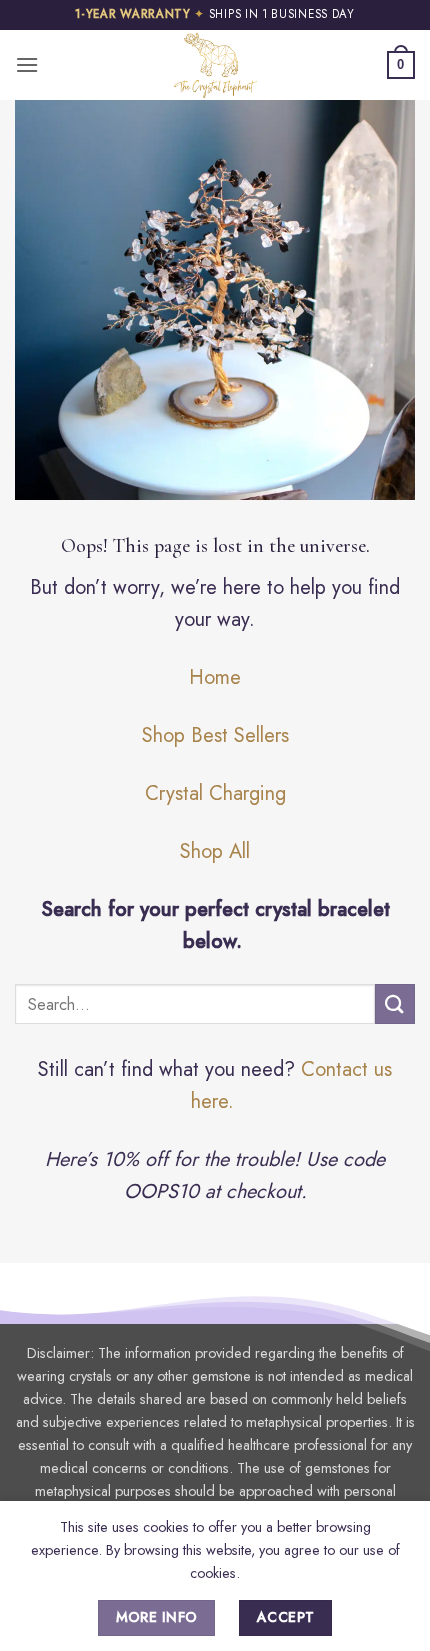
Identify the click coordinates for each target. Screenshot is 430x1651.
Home (215, 677)
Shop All (215, 851)
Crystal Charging (215, 793)
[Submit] (395, 1003)
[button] (27, 64)
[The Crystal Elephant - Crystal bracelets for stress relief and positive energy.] (215, 65)
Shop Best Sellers (215, 735)
